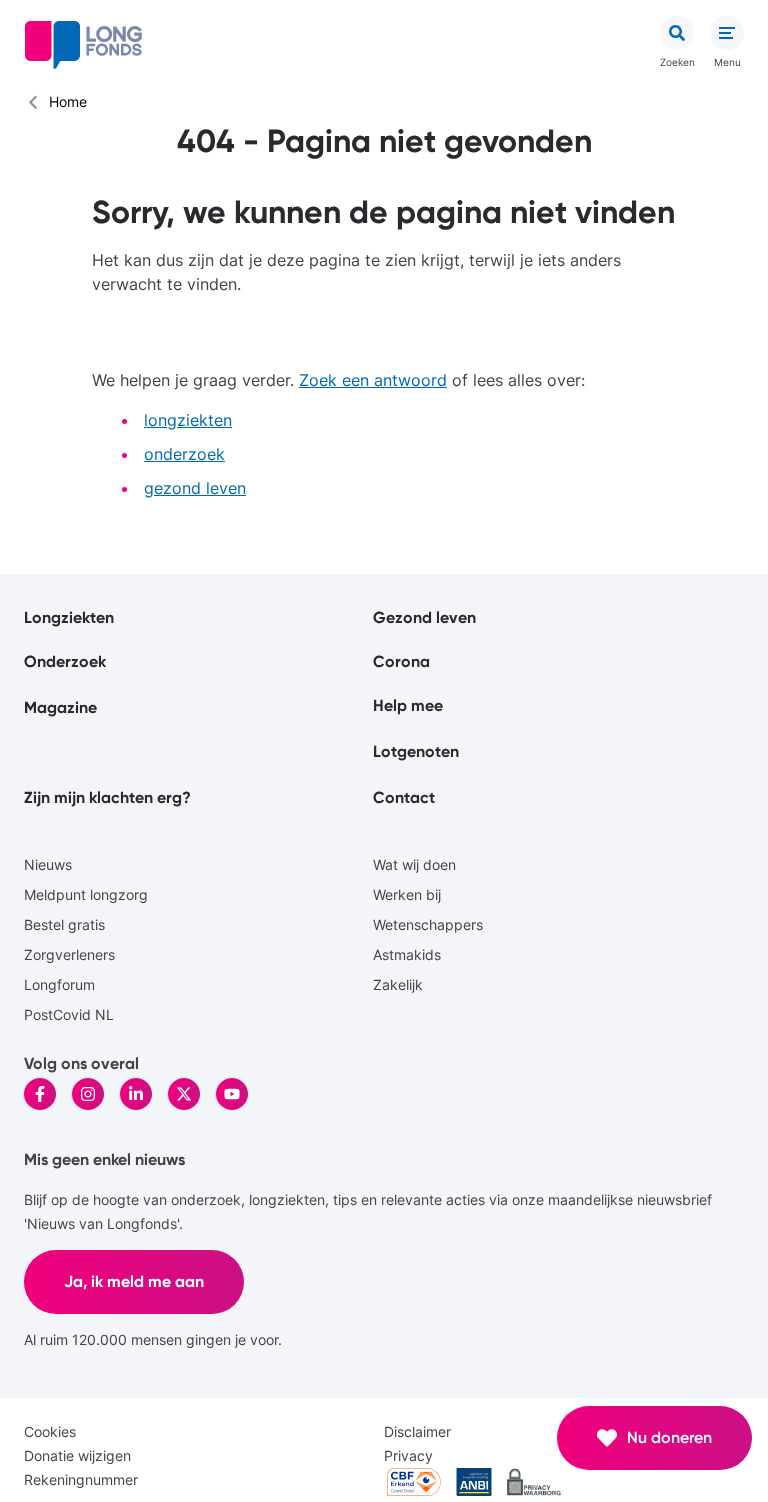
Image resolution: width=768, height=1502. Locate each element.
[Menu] (727, 33)
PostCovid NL (69, 1014)
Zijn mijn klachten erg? (107, 797)
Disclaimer (417, 1431)
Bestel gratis (64, 924)
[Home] (83, 45)
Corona (401, 661)
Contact (404, 797)
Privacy (408, 1455)
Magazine (60, 707)
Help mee (408, 705)
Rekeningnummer (81, 1479)
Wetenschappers (428, 924)
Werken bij (407, 894)
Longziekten (69, 617)
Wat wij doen (414, 864)
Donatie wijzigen (77, 1455)
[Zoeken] (677, 33)
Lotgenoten (416, 751)
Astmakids (407, 954)
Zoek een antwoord (373, 380)
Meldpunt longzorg (86, 894)
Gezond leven (424, 617)
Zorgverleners (69, 954)
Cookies (50, 1431)
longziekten (188, 420)
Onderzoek (65, 661)
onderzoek (184, 454)
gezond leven (195, 488)
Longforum (59, 984)
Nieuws (48, 864)
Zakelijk (398, 984)
